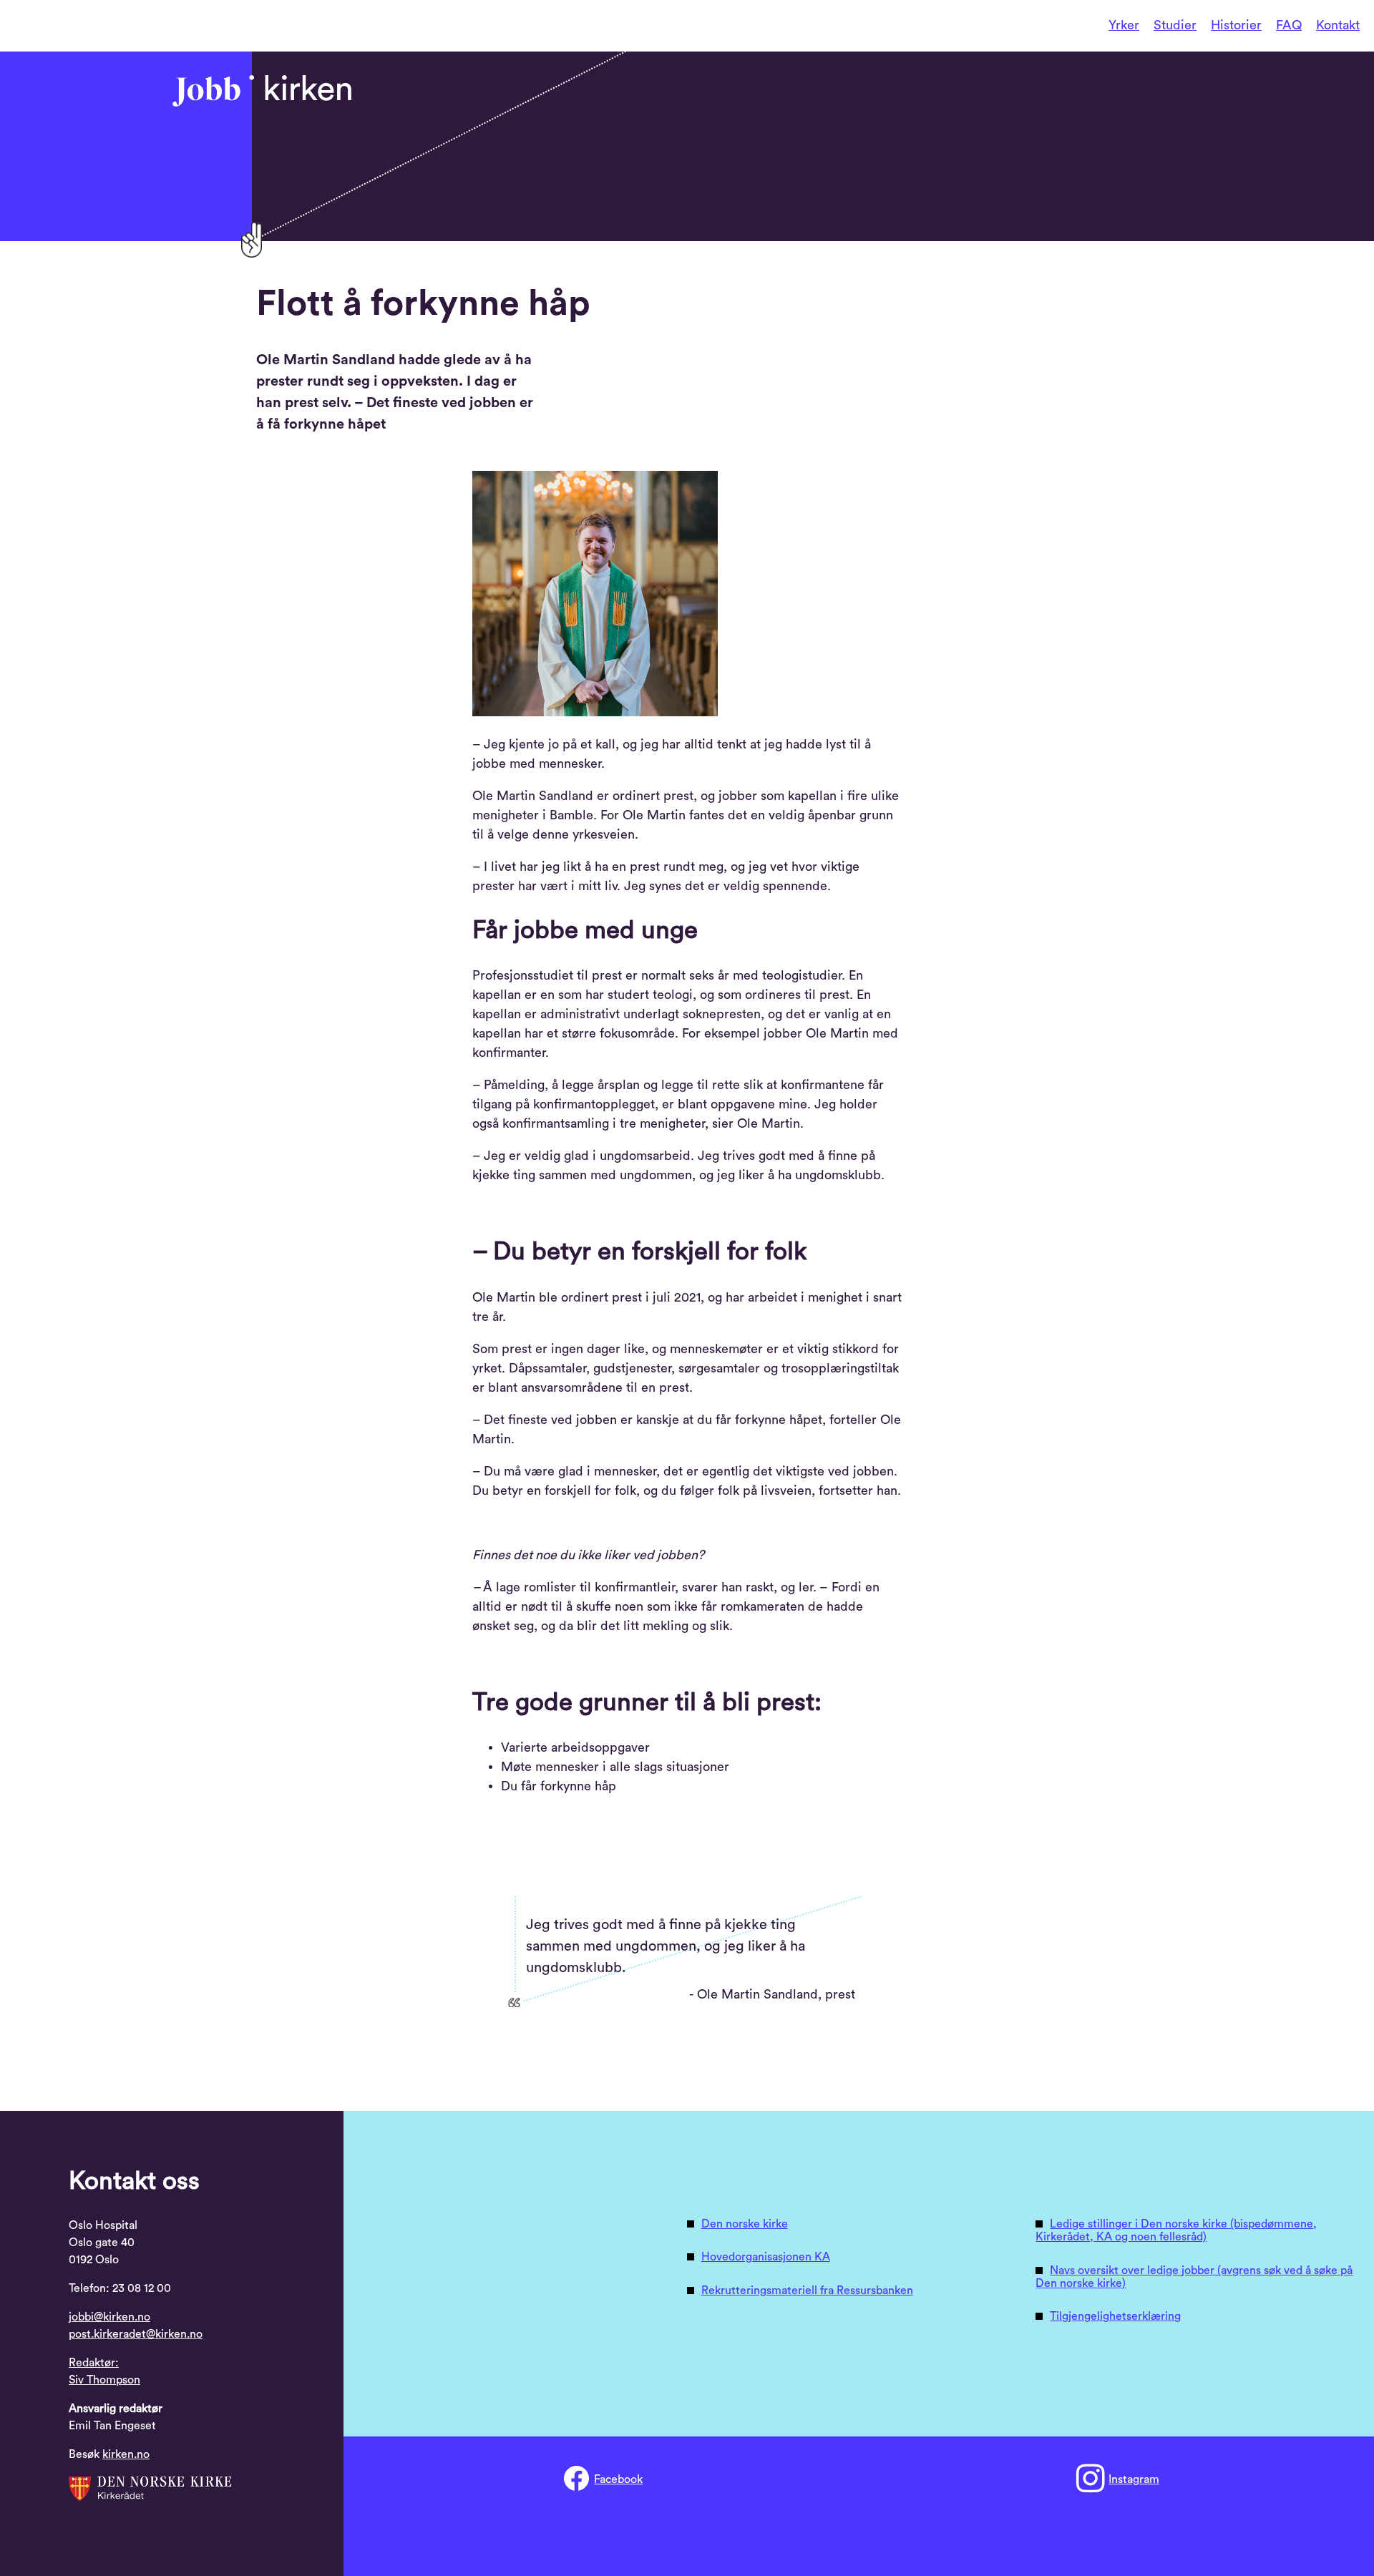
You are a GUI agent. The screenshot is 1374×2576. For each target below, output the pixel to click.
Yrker (1124, 25)
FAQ (1289, 25)
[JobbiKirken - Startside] (262, 91)
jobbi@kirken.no (109, 2317)
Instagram (1134, 2479)
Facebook (618, 2479)
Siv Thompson (104, 2380)
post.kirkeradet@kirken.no (136, 2334)
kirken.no (126, 2454)
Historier (1236, 25)
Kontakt (1338, 25)
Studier (1175, 25)
